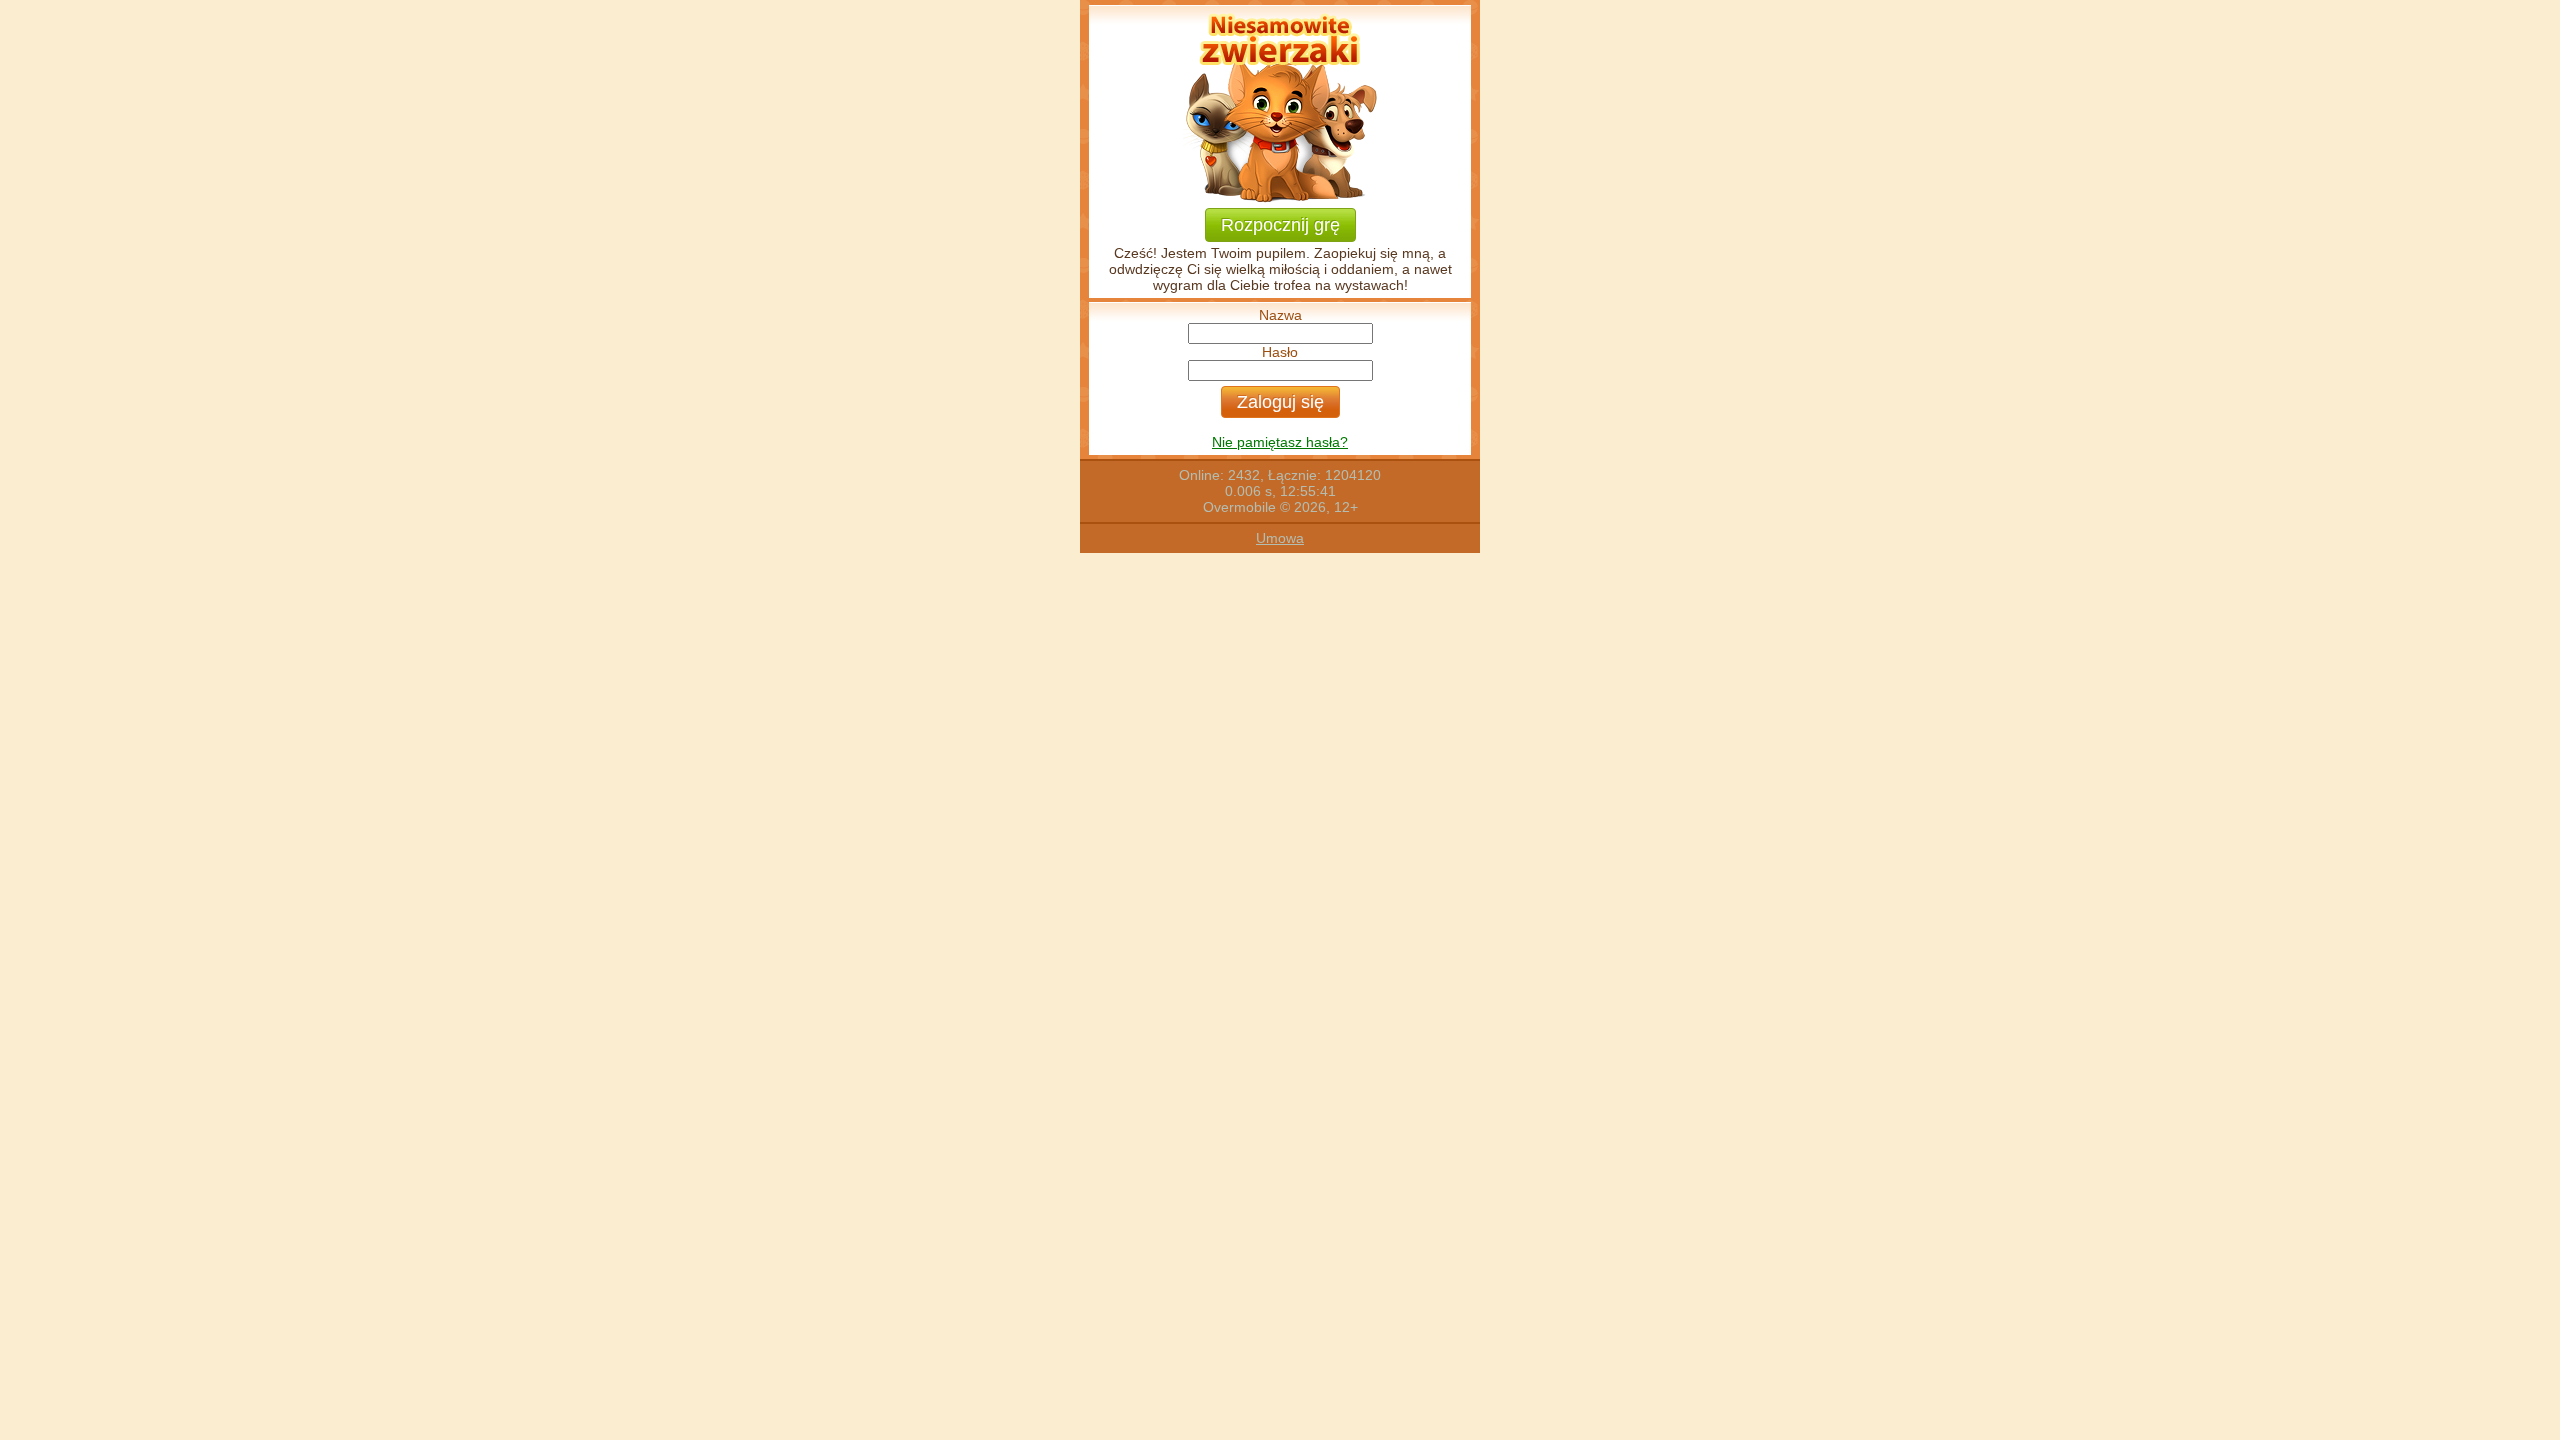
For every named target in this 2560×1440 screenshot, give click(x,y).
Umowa (1280, 538)
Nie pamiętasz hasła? (1280, 442)
